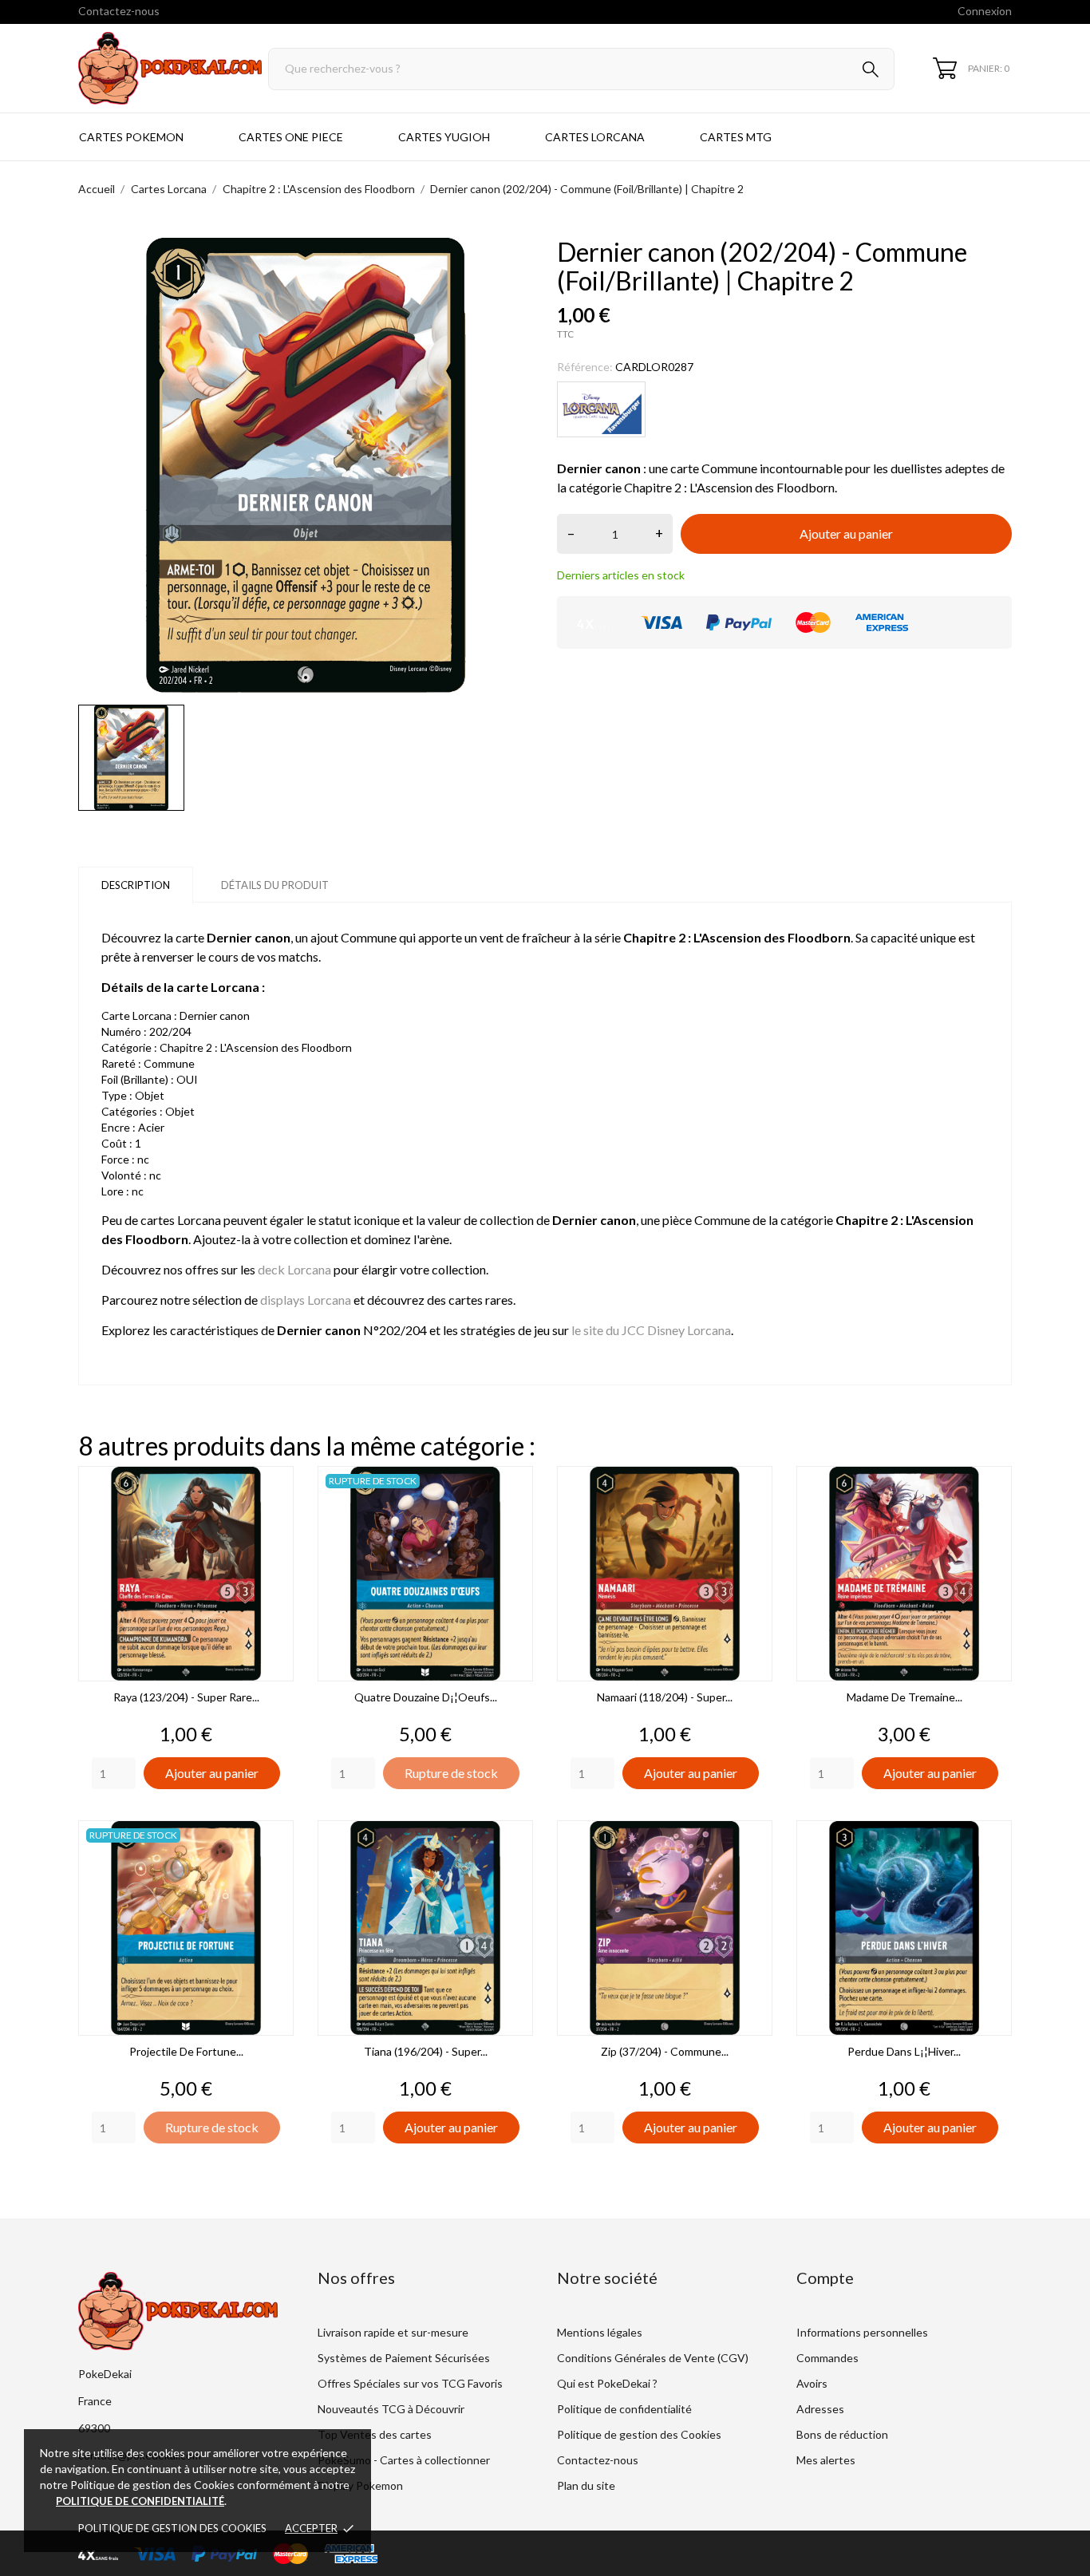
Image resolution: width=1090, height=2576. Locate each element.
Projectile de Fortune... (186, 2051)
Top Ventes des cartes (375, 2434)
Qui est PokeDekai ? (607, 2383)
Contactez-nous (119, 11)
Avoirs (812, 2383)
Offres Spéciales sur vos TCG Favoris (410, 2383)
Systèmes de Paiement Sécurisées (404, 2358)
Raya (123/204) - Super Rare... (186, 1697)
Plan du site (586, 2485)
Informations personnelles (862, 2332)
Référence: (585, 367)
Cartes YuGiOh (444, 137)
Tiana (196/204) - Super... (426, 2051)
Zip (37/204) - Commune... (665, 2051)
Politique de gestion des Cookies (172, 2528)
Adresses (820, 2409)
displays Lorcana (306, 1300)
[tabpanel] (306, 465)
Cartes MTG (736, 137)
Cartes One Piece (291, 137)
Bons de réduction (842, 2434)
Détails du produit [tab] (275, 885)
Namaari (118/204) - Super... (665, 1697)
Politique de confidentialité (624, 2409)
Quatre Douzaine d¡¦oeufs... (426, 1697)
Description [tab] (136, 885)
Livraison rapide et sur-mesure (393, 2332)
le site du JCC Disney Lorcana (651, 1330)
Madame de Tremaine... (904, 1697)
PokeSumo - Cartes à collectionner (404, 2460)
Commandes (827, 2358)
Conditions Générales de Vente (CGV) (653, 2358)
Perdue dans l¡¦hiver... (904, 2051)
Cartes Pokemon (131, 137)
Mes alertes (826, 2460)
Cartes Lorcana (595, 137)
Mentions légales (600, 2332)
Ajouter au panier (846, 533)
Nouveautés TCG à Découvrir (391, 2409)
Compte (825, 2278)
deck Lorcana (294, 1269)
